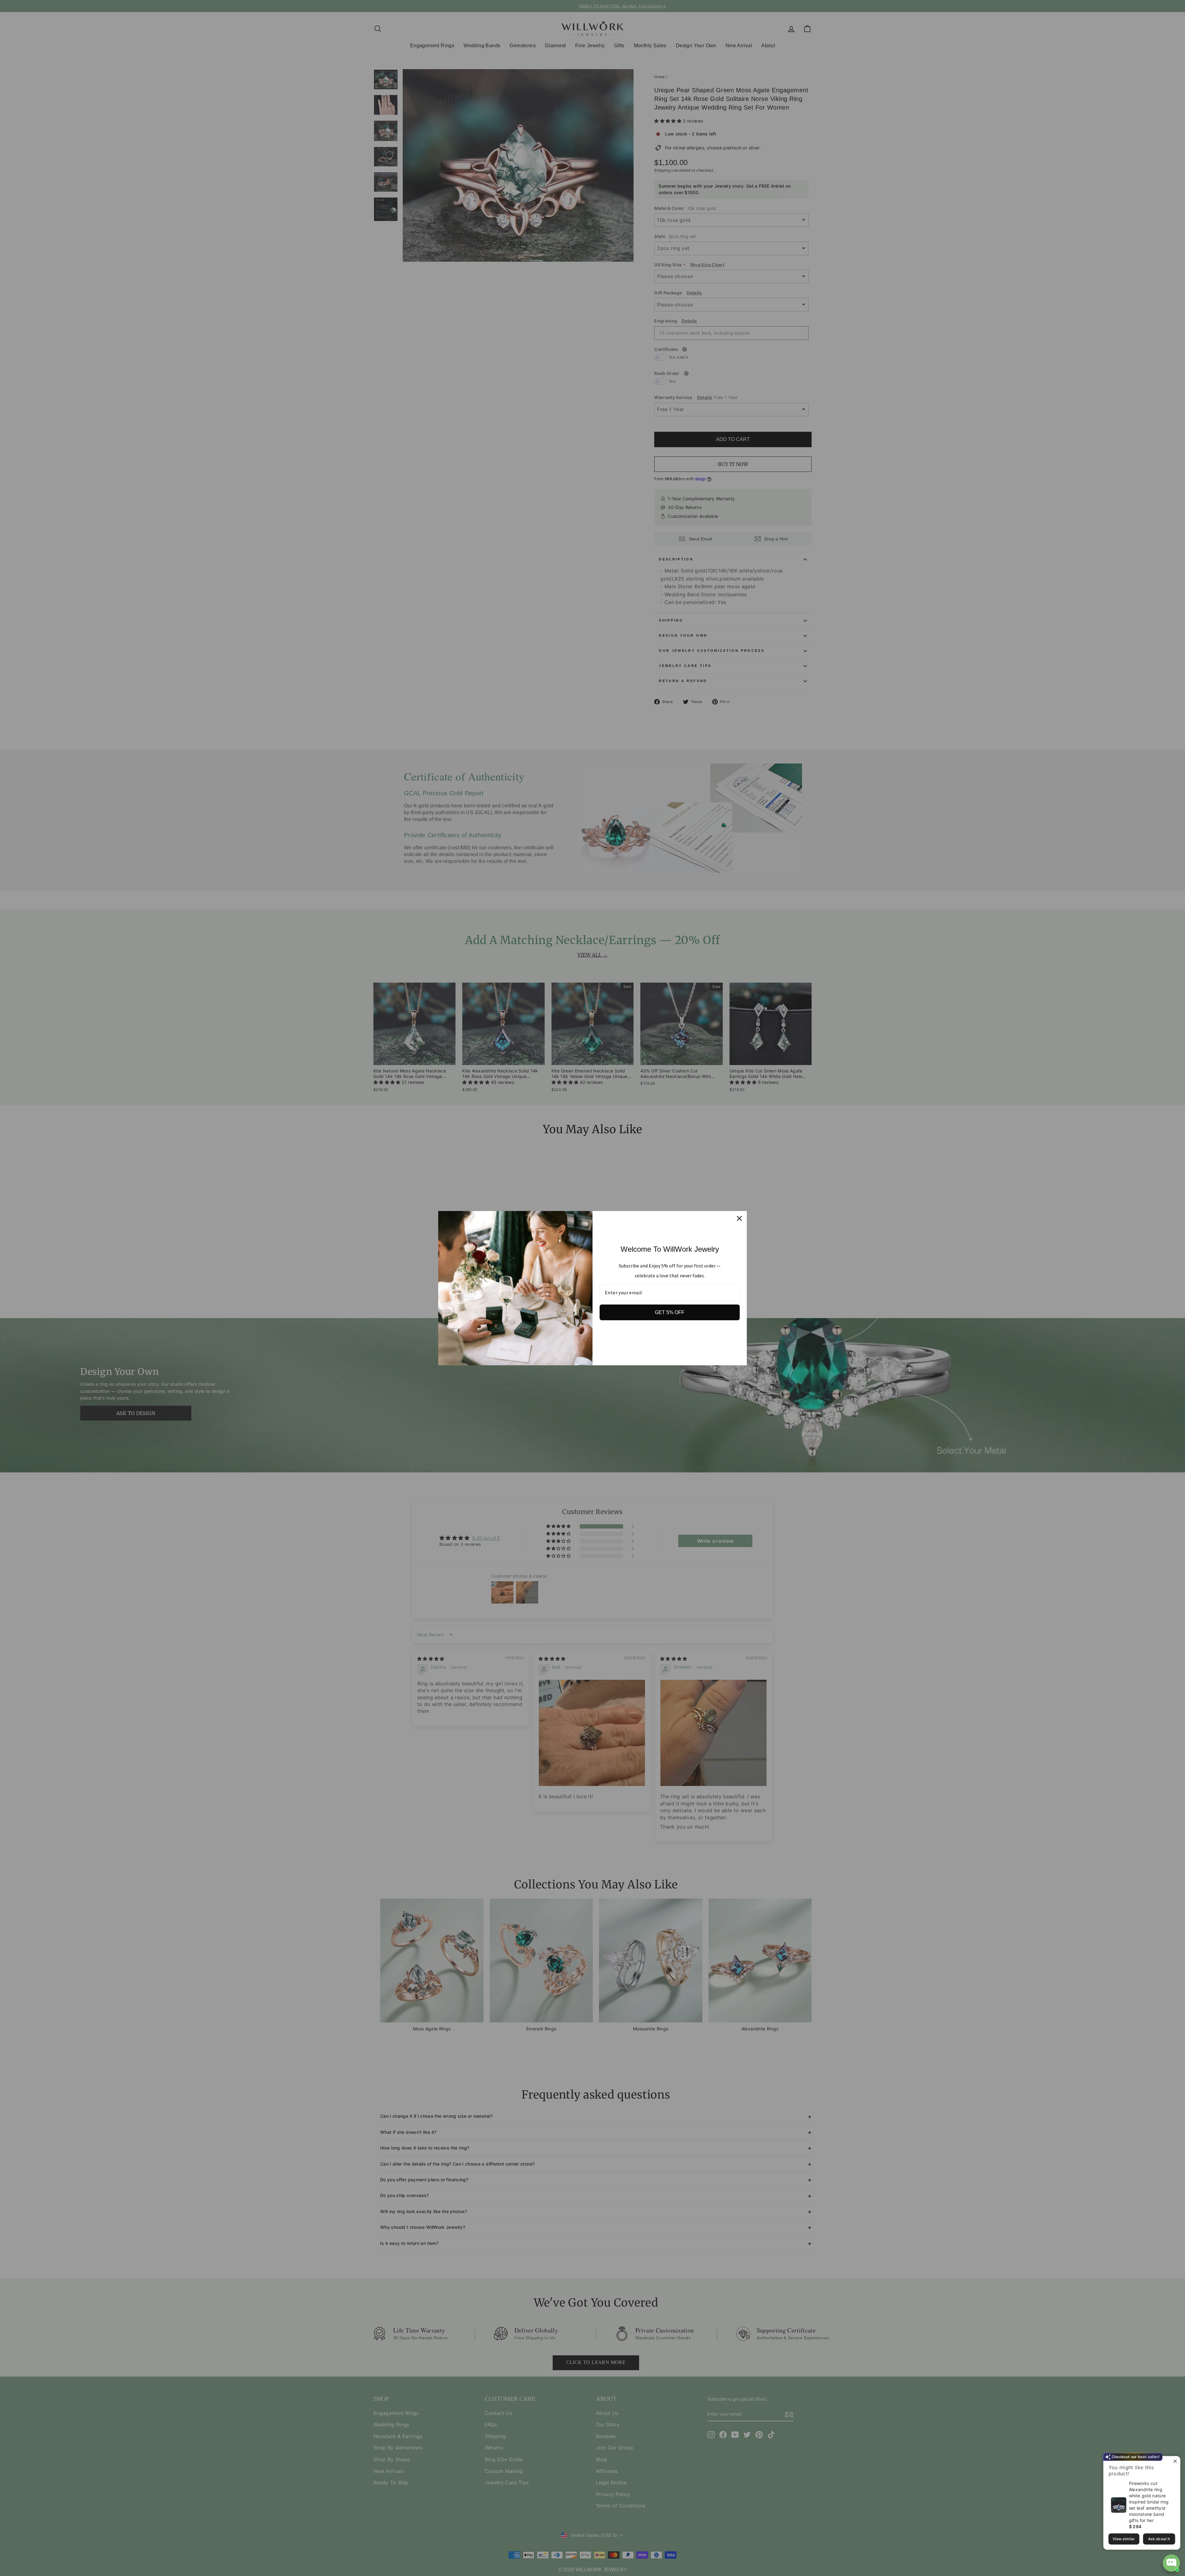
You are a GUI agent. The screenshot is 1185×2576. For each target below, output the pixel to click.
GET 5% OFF (670, 1312)
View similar (1124, 2539)
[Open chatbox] (1171, 2563)
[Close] (739, 1218)
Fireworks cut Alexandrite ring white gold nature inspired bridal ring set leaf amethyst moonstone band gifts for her (1149, 2502)
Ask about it (1159, 2539)
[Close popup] (1175, 2462)
